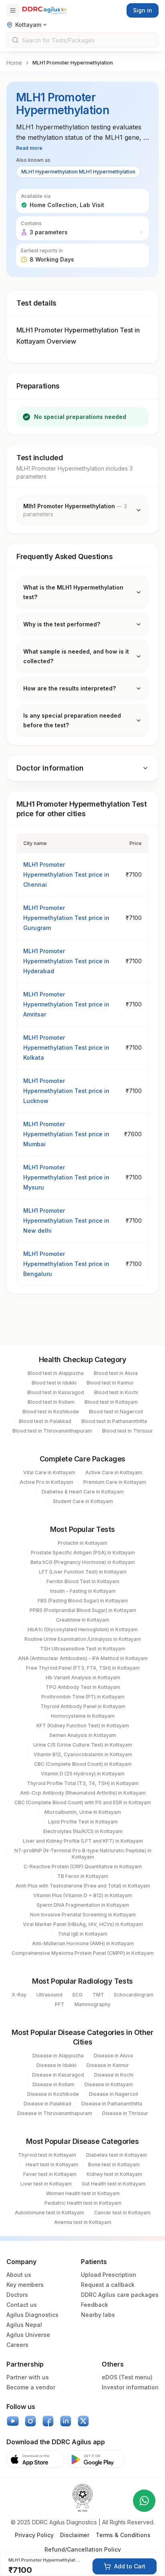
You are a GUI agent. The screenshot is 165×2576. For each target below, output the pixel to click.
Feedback (95, 2305)
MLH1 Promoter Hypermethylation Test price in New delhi (66, 1221)
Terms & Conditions (123, 2535)
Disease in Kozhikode (53, 2094)
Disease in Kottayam (109, 2084)
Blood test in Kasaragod (56, 1392)
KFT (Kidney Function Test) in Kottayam (83, 1726)
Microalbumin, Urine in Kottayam (83, 1812)
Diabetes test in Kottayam (117, 2155)
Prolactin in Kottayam (82, 1543)
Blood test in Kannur (110, 1383)
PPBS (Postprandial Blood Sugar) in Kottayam (83, 1610)
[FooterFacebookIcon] (48, 2421)
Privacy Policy (34, 2535)
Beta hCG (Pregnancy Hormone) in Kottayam (83, 1562)
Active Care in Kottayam (114, 1472)
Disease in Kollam (53, 2084)
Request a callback (108, 2285)
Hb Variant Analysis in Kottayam (83, 1677)
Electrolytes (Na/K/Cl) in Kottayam (83, 1831)
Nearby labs (98, 2315)
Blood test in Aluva (116, 1373)
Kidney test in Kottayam (114, 2174)
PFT (60, 2004)
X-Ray (19, 1995)
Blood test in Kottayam (111, 1402)
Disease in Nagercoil (114, 2094)
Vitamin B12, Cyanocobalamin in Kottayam (83, 1754)
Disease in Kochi (114, 2075)
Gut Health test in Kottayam (114, 2184)
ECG (77, 1995)
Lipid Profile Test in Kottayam (83, 1822)
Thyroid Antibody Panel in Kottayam (83, 1706)
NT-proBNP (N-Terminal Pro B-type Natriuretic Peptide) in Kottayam (83, 1854)
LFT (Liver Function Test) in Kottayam (83, 1572)
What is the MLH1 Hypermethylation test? (73, 592)
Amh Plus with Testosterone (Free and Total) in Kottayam (83, 1886)
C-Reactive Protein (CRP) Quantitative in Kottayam (83, 1867)
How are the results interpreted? (69, 688)
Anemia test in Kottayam (83, 2222)
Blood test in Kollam (51, 1402)
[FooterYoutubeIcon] (13, 2421)
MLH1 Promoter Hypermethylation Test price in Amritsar (66, 1004)
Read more (29, 148)
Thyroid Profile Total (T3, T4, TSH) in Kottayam (83, 1783)
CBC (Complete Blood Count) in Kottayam (83, 1764)
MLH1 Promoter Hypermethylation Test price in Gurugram (66, 918)
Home (14, 63)
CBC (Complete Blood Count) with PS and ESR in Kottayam (83, 1802)
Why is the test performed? (62, 624)
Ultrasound (49, 1995)
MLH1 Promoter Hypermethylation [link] (73, 63)
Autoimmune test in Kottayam (49, 2213)
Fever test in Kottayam (50, 2174)
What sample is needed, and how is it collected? (76, 656)
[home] (44, 10)
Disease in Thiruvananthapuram (55, 2113)
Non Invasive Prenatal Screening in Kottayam (83, 1915)
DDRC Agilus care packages (120, 2295)
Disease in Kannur (108, 2065)
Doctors (17, 2295)
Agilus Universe (28, 2335)
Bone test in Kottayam (114, 2164)
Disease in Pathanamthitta (112, 2104)
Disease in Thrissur (125, 2113)
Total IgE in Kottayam (83, 1934)
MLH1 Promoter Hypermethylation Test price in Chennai (66, 874)
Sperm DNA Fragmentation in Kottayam (83, 1905)
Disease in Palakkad (47, 2104)
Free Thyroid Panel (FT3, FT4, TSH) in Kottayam (83, 1668)
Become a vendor (31, 2387)
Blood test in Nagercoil (116, 1412)
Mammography (93, 2004)
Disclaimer (75, 2535)
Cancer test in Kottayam (122, 2213)
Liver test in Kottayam (46, 2184)
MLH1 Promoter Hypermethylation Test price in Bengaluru (66, 1264)
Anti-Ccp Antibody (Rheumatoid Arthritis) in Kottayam (83, 1793)
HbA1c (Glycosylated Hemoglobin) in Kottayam (83, 1629)
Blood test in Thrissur (128, 1431)
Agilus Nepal (24, 2325)
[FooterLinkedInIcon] (66, 2421)
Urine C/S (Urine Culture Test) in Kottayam (83, 1745)
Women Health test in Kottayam (83, 2193)
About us (19, 2275)
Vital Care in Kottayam (49, 1472)
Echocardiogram (134, 1995)
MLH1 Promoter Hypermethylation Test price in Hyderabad (66, 961)
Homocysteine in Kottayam (83, 1716)
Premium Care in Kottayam (115, 1482)
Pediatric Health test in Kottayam (83, 2203)
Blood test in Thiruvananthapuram (52, 1431)
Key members (25, 2285)
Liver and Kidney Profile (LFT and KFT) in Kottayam (83, 1841)
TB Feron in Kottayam (83, 1876)
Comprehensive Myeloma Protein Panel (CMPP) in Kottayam (83, 1953)
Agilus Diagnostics (32, 2315)
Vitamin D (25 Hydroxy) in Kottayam (83, 1774)
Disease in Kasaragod (58, 2075)
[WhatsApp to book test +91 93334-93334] (144, 2501)
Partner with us (28, 2377)
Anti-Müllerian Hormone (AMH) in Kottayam (83, 1943)
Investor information (130, 2387)
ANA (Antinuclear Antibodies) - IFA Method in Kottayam (83, 1658)
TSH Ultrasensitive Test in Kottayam (83, 1649)
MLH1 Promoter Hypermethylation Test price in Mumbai (66, 1134)
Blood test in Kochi (116, 1392)
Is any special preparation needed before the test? (72, 720)
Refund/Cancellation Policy (83, 2549)
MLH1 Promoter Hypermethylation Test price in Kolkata (66, 1048)
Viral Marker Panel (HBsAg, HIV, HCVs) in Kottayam (83, 1924)
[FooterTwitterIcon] (83, 2421)
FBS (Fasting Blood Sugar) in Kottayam (83, 1601)
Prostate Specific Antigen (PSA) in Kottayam (83, 1553)
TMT (98, 1995)
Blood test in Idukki (54, 1383)
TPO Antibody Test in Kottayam (83, 1687)
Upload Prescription (109, 2275)
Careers (17, 2345)
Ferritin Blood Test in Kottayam (83, 1581)
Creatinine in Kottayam (83, 1620)
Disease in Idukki (56, 2065)
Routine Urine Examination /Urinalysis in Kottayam (83, 1639)
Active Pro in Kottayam (46, 1482)
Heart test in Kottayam (52, 2164)
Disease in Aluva (113, 2056)
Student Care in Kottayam (83, 1501)
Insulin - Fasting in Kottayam (83, 1591)
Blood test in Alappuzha (56, 1373)
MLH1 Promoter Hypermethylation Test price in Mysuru (66, 1177)
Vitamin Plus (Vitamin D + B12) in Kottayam (83, 1895)
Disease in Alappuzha (58, 2056)
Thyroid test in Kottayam (47, 2155)
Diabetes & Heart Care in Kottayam (83, 1492)
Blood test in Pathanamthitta (114, 1421)
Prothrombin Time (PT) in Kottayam (83, 1697)
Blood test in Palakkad (45, 1421)
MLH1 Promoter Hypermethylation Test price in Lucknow (66, 1091)
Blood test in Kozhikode (51, 1412)
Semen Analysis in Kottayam (83, 1735)
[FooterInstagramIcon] (30, 2421)
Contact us (22, 2305)
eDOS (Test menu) (127, 2377)
